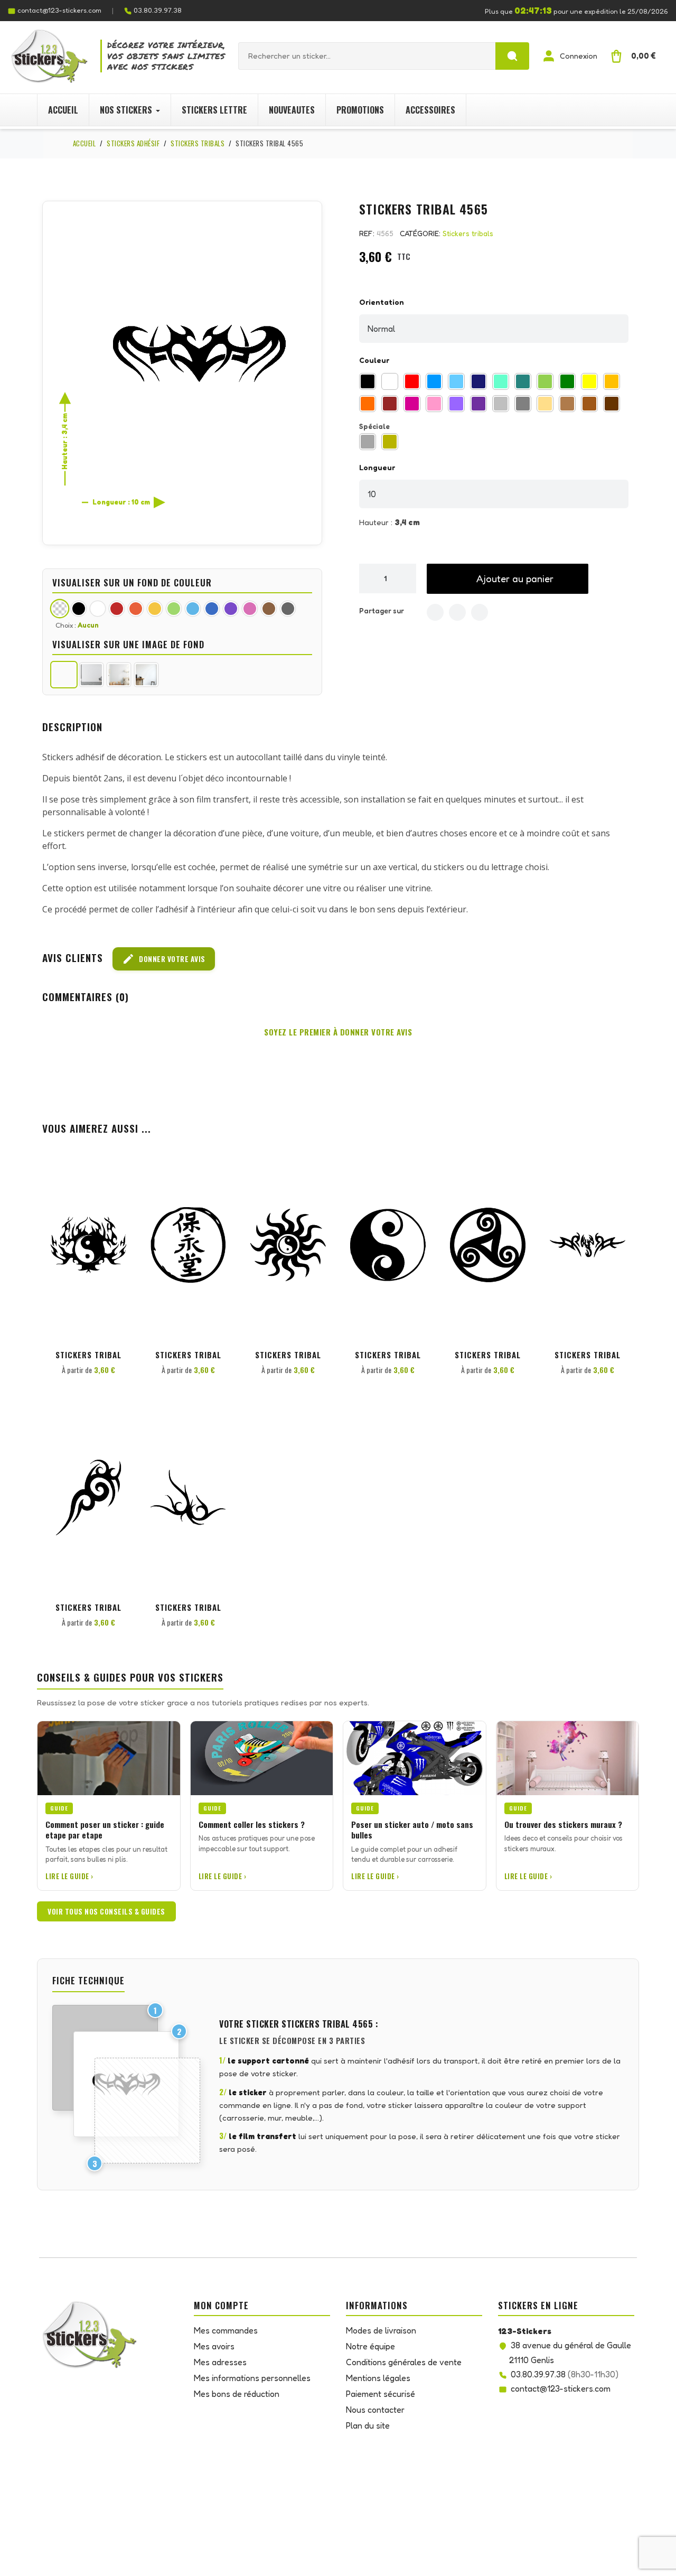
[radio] (368, 381)
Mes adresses (220, 2362)
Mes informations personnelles (252, 2378)
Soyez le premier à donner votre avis (338, 1032)
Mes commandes (226, 2330)
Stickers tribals (468, 233)
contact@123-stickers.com (59, 10)
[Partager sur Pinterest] (480, 612)
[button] (508, 579)
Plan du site (368, 2425)
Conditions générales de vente (404, 2362)
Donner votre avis (164, 959)
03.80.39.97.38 (158, 10)
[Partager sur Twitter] (457, 612)
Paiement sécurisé (381, 2394)
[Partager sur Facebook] (435, 612)
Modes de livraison (381, 2330)
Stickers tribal (88, 1355)
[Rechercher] (512, 56)
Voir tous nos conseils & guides (106, 1911)
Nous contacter (375, 2410)
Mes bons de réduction (237, 2394)
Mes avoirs (214, 2346)
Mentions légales (378, 2378)
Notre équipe (370, 2346)
